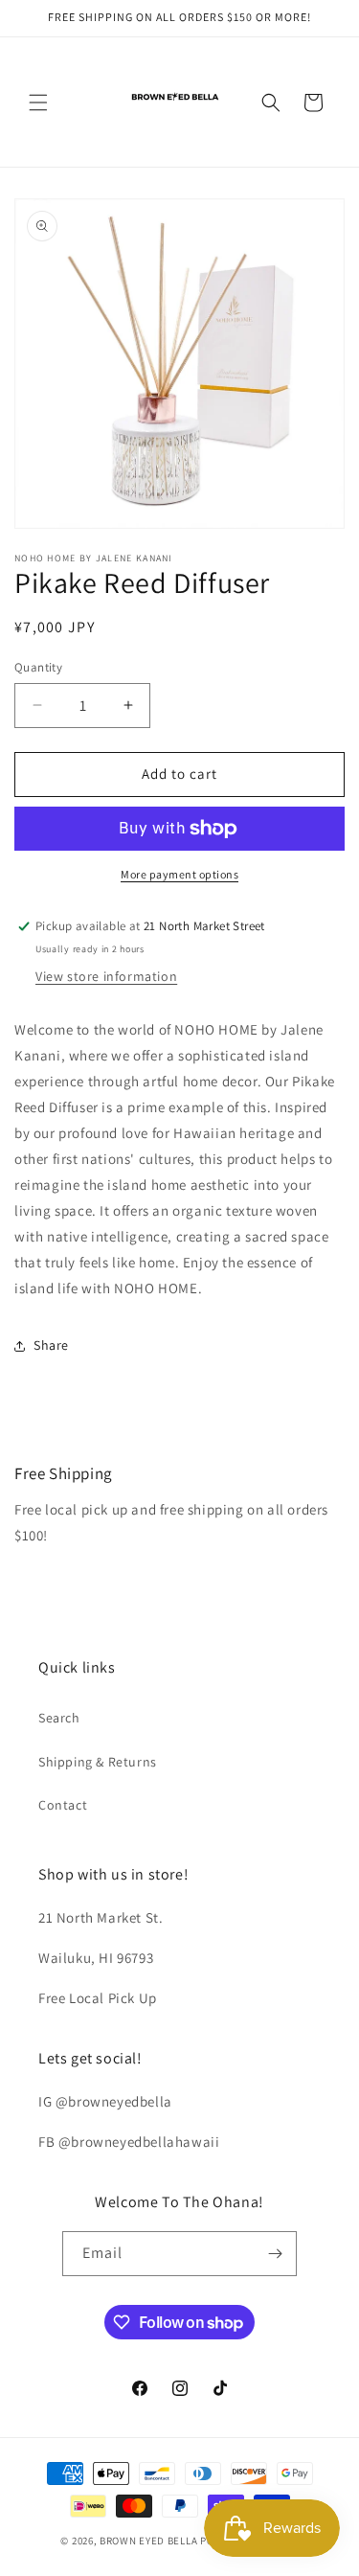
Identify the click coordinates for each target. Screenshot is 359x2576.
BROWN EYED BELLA (148, 2541)
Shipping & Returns (98, 1762)
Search (59, 1718)
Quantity (38, 667)
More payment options (179, 874)
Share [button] (51, 1345)
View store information (106, 976)
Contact (63, 1805)
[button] (38, 103)
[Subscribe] (275, 2254)
